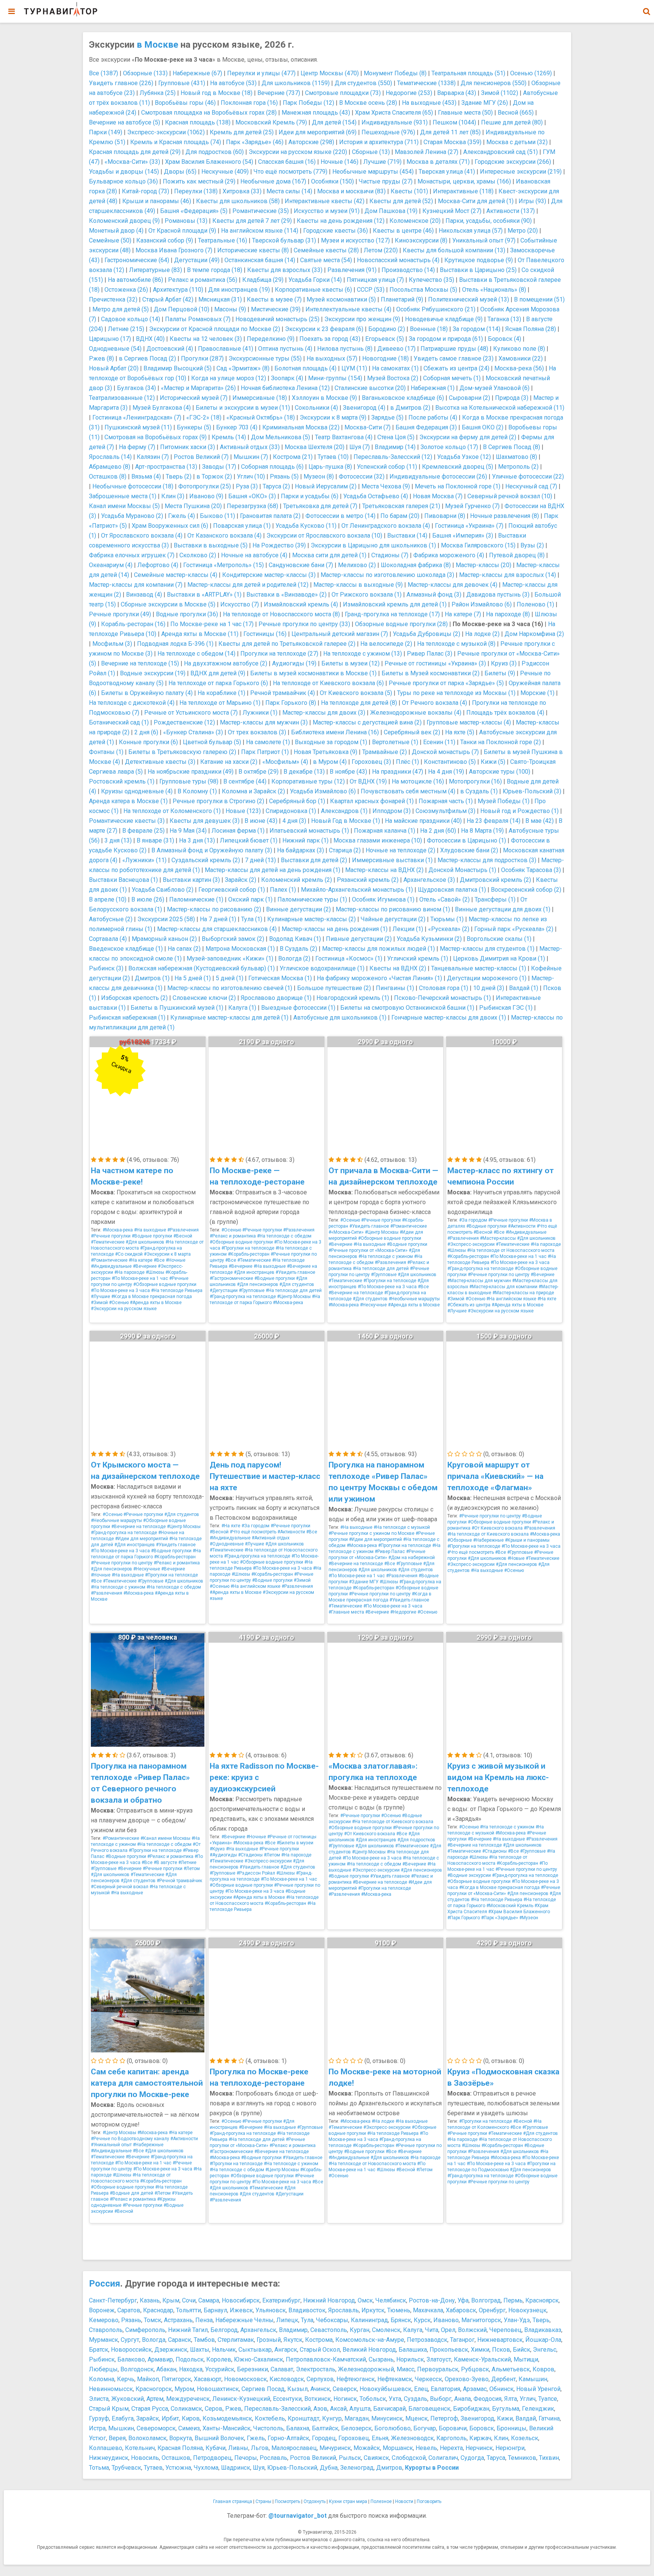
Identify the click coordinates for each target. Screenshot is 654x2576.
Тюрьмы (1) (447, 919)
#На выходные (150, 1230)
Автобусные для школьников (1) (340, 1017)
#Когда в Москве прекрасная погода (152, 1297)
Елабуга (123, 2418)
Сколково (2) (198, 555)
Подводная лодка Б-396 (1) (175, 644)
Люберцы (103, 2369)
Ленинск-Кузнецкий (241, 2399)
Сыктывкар (255, 2350)
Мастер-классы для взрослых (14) (508, 575)
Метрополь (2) (518, 467)
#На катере (141, 1260)
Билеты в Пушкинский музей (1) (177, 1008)
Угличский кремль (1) (418, 958)
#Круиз (217, 1849)
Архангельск (258, 2330)
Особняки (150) (332, 181)
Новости (404, 2501)
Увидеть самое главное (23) (454, 358)
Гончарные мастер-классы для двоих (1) (449, 1017)
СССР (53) (371, 290)
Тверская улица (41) (447, 172)
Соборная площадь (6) (272, 467)
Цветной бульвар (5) (212, 742)
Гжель (256, 2438)
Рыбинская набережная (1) (127, 1017)
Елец (421, 2389)
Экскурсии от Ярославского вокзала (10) (324, 536)
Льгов (260, 2448)
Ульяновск (271, 2310)
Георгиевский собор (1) (232, 890)
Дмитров (389, 2468)
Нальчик (224, 2350)
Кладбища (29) (263, 280)
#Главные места (346, 1612)
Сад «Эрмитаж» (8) (243, 368)
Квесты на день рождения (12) (341, 221)
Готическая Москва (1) (280, 978)
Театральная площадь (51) (468, 73)
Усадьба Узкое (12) (464, 457)
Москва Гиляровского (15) (478, 545)
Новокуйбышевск (385, 2389)
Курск (422, 2320)
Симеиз (189, 2428)
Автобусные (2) (111, 919)
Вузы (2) (532, 545)
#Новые (516, 1558)
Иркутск (373, 2310)
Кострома (319, 2340)
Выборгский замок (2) (233, 939)
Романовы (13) (186, 221)
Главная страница (233, 2501)
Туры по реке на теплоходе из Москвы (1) (456, 693)
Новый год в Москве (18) (216, 93)
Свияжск (376, 2458)
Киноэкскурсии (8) (421, 240)
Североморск (156, 2428)
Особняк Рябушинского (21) (436, 309)
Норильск (410, 2359)
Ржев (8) (101, 358)
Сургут (130, 2340)
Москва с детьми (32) (517, 142)
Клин (501, 2438)
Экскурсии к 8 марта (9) (333, 417)
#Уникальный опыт (111, 2145)
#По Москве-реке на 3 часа (120, 1290)
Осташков (176, 2458)
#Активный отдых (271, 1538)
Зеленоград (357, 2468)
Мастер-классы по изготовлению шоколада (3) (387, 575)
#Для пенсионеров (258, 1284)
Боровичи (453, 2428)
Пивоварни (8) (445, 516)
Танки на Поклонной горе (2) (501, 742)
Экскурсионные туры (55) (265, 358)
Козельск (525, 2438)
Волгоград (486, 2300)
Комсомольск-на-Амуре (370, 2340)
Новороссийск (131, 2350)
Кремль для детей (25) (242, 132)
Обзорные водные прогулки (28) (401, 624)
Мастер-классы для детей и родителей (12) (248, 585)
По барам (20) (400, 516)
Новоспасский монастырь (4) (398, 260)
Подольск (190, 2359)
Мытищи (526, 2359)
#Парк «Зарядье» (500, 1918)
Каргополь (452, 2438)
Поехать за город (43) (330, 339)
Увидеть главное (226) (121, 83)
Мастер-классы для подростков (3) (487, 860)
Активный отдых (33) (250, 447)
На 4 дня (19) (446, 772)
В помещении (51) (539, 299)
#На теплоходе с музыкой (402, 1527)
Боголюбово (392, 2428)
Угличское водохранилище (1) (322, 968)
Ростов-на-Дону (432, 2300)
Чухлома (206, 2468)
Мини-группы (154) (335, 378)
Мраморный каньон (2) (164, 939)
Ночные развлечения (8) (505, 516)
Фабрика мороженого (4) (449, 555)
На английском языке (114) (260, 231)
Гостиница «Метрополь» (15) (223, 565)
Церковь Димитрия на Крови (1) (499, 958)
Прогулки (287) (202, 358)
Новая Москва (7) (438, 496)
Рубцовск (475, 2369)
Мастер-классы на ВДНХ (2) (384, 870)
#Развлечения (183, 1230)
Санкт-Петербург (113, 2300)
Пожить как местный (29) (199, 181)
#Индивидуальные (111, 1266)
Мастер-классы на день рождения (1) (335, 929)
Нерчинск (479, 2448)
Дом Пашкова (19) (391, 211)
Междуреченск (188, 2399)
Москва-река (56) (519, 368)
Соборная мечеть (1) (452, 378)
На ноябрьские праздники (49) (191, 772)
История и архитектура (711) (379, 142)
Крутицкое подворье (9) (479, 260)
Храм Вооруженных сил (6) (170, 526)
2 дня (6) (146, 732)
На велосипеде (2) (386, 644)
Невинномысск (111, 2389)
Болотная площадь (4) (305, 368)
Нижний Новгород (329, 2300)
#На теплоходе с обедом (284, 1236)
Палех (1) (283, 890)
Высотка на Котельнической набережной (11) (500, 408)
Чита (432, 2330)
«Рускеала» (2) (449, 929)
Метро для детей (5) (121, 309)
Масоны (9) (230, 309)
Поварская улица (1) (242, 526)
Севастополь (329, 2330)
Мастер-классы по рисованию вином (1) (393, 909)
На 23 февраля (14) (494, 821)
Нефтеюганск (356, 2379)
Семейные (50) (110, 240)
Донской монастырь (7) (445, 752)
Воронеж (102, 2310)
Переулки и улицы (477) (261, 73)
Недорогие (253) (409, 93)
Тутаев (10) (333, 457)
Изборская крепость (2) (134, 998)
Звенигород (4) (364, 408)
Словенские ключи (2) (204, 998)
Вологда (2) (294, 958)
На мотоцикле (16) (418, 781)
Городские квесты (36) (336, 231)
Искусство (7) (240, 604)
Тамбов (204, 2340)
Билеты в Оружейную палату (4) (147, 693)
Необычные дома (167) (273, 181)
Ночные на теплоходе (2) (400, 850)
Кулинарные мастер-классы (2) (311, 919)
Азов (320, 2409)
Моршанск (398, 2448)
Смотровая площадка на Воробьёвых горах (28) (209, 113)
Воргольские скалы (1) (499, 939)
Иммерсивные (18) (260, 398)
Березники (252, 2369)
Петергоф (444, 2418)
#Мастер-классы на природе (523, 1293)
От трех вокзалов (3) (257, 732)
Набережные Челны (244, 2320)
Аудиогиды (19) (294, 663)
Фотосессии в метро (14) (340, 516)
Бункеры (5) (194, 427)
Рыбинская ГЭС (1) (506, 1008)
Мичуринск (335, 2448)
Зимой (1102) (500, 93)
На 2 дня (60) (438, 831)
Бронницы (512, 2428)
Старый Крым (109, 2409)
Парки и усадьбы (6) (310, 496)
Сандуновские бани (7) (301, 565)
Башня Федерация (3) (426, 427)
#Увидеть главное (295, 1272)
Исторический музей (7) (194, 398)
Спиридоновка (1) (291, 811)
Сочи (189, 2300)
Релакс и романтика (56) (203, 280)
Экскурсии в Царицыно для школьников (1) (373, 545)
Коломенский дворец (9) (124, 221)
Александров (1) (344, 811)
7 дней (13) (260, 860)
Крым (171, 2300)
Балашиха (413, 2350)
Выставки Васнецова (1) (123, 880)
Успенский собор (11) (387, 467)
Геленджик (538, 2409)
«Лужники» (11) (144, 860)
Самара (209, 2300)
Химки (480, 2350)
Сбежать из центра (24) (456, 368)
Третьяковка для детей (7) (320, 506)
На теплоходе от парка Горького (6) (218, 683)
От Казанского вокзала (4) (224, 536)
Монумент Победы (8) (395, 73)
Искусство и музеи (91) (327, 211)
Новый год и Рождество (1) (519, 811)
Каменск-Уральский (482, 2359)
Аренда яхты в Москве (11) (200, 634)
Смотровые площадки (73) (343, 93)
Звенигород (477, 2418)
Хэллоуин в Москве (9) (324, 398)
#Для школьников (145, 1242)
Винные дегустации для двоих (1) (503, 909)
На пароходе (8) (508, 614)
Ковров (543, 2369)
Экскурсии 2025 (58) (166, 919)
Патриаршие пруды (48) (454, 349)
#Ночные (176, 1260)
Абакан (166, 2369)
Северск (345, 2389)
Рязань (131, 2320)
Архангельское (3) (429, 880)
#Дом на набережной (412, 1558)
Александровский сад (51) (501, 152)
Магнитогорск (481, 2320)
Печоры (246, 2458)
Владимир (293, 2330)
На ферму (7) (137, 447)
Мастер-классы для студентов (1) (487, 949)
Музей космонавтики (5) (341, 299)
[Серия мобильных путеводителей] (61, 9)
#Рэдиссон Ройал (256, 1873)
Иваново (446, 2320)
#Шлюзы (155, 1272)
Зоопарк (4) (287, 378)
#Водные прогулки (152, 1236)
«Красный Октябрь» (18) (261, 417)
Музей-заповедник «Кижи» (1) (230, 958)
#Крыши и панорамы (527, 1540)
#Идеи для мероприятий (142, 1539)
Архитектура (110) (178, 290)
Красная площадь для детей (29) (135, 152)
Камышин (533, 2379)
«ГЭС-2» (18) (204, 417)
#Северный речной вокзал (120, 1887)
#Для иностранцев (254, 1272)
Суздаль (416, 2399)
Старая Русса (150, 2409)
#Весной (183, 1236)
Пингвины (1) (395, 988)
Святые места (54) (326, 260)
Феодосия (487, 2399)
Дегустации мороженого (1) (487, 978)
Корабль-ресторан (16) (133, 624)
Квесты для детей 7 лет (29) (252, 221)
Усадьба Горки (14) (315, 280)
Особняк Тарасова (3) (531, 870)
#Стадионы (250, 1855)
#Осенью (119, 1303)
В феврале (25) (143, 831)
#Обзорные (460, 1540)
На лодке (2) (482, 634)
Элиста (99, 2399)
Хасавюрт (208, 2379)
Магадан (357, 2418)
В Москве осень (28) (368, 103)
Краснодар (158, 2310)
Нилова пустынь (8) (345, 349)
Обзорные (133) (145, 73)
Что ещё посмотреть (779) (290, 172)
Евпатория (445, 2389)
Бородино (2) (387, 329)
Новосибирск (241, 2300)
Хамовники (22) (521, 358)
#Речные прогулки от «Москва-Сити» (368, 1250)
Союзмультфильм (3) (445, 811)
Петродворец (212, 2458)
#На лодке (383, 2121)
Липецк (287, 2320)
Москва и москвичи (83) (351, 191)
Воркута (181, 2438)
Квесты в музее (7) (274, 299)
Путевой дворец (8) (517, 555)
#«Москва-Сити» (346, 1232)
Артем (155, 2399)
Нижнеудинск (109, 2458)
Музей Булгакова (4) (162, 408)
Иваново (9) (206, 496)
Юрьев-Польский (292, 2468)
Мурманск (104, 2340)
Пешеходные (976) (388, 132)
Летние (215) (126, 329)
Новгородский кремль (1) (353, 998)
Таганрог (462, 2340)
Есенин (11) (439, 742)
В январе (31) (155, 840)
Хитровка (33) (242, 191)
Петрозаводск (427, 2340)
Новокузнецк (527, 2310)
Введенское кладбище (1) (126, 949)
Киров (191, 2418)
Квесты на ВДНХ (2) (398, 968)
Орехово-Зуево (467, 2379)
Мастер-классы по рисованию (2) (214, 909)
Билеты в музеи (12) (350, 663)
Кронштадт (304, 2418)
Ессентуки (287, 2399)
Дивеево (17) (396, 349)
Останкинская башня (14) (260, 260)
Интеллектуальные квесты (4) (348, 309)
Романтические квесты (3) (127, 821)
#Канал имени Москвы (165, 1838)
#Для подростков (416, 1840)
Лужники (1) (260, 713)
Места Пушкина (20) (193, 506)
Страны (263, 2501)
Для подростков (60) (215, 152)
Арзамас (475, 2389)
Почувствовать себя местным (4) (408, 791)
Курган (360, 2330)
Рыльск (350, 2458)
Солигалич (443, 2458)
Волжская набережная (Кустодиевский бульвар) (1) (202, 968)
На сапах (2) (184, 949)
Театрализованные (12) (122, 398)
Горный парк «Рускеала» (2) (514, 929)
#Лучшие (100, 1297)
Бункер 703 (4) (237, 427)
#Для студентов (297, 1284)
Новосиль (145, 2458)
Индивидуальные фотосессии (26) (438, 476)
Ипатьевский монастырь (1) (309, 831)
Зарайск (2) (241, 880)
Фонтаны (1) (106, 752)
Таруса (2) (276, 486)
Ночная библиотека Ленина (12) (285, 388)
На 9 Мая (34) (188, 831)
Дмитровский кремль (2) (495, 880)
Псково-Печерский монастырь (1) (442, 998)
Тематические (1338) (426, 83)
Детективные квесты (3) (160, 762)
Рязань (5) (284, 476)
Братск (99, 2350)
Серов (214, 2409)
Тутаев (153, 2468)
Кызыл (297, 2389)
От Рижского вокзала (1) (367, 595)
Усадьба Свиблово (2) (163, 890)
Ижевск (241, 2310)
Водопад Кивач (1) (295, 939)
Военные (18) (429, 329)
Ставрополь (106, 2330)
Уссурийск (220, 2369)
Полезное (381, 2501)
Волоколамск (147, 2438)
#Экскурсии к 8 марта (167, 1254)
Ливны (238, 2448)
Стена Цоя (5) (396, 437)
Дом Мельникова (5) (280, 437)
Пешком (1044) (454, 122)
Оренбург (492, 2310)
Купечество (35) (431, 280)
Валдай (526, 2418)
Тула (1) (252, 919)
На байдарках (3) (301, 850)
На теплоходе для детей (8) (359, 703)
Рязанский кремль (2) (368, 880)
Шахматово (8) (516, 457)
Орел (448, 2330)
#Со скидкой (129, 1254)
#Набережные (488, 1540)
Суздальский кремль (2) (206, 860)
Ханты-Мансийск (227, 2428)
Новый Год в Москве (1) (346, 821)
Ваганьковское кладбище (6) (403, 398)
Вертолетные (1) (395, 742)
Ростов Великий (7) (201, 457)
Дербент (504, 2379)
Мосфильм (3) (112, 644)
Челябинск (391, 2300)
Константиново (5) (450, 762)
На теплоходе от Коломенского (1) (172, 811)
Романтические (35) (261, 211)
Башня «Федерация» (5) (194, 211)
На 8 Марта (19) (482, 831)
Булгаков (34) (136, 388)
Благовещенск (429, 2409)
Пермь (513, 2300)
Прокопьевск (449, 2350)
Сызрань (381, 2359)
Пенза (204, 2320)
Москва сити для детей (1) (329, 555)
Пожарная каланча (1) (385, 831)
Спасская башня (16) (287, 162)
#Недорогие (403, 1612)
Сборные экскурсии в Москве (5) (168, 604)
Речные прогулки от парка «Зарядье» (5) (446, 683)
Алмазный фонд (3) (434, 595)
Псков (501, 2350)
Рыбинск (102, 2359)
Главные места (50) (465, 113)
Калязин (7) (153, 457)
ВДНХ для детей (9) (218, 673)
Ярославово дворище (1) (276, 998)
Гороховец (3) (371, 762)
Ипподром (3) (392, 811)
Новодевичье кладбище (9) (444, 319)
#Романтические (109, 1260)
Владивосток (307, 2310)
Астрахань (178, 2320)
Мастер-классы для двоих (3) (324, 713)
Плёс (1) (407, 762)
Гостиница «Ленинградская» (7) (137, 417)
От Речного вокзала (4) (434, 703)
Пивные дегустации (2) (359, 939)
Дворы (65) (180, 172)
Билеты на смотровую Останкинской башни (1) (407, 1008)
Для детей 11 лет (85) (450, 132)
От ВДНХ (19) (368, 781)
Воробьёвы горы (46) (185, 103)
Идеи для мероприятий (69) (318, 132)
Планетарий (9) (402, 299)
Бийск (522, 2350)
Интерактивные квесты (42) (325, 201)
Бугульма (506, 2409)
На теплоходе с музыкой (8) (456, 644)
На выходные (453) (429, 103)
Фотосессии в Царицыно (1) (466, 840)
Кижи (505, 2418)
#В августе (165, 1862)
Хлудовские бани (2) (469, 850)
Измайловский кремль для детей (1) (395, 604)
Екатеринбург (281, 2300)
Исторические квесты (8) (253, 250)
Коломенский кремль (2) (297, 880)
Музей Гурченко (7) (472, 506)
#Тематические (108, 1242)
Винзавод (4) (144, 595)
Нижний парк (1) (305, 840)
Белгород (224, 2330)
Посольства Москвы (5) (423, 290)
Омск (365, 2300)
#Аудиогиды (223, 1855)
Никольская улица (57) (471, 231)
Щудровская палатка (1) (452, 890)
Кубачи (216, 2448)
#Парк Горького (464, 1918)
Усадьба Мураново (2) (132, 516)
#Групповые (252, 1290)
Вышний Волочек (219, 2438)
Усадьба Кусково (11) (306, 526)
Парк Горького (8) (291, 703)
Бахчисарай (389, 2409)
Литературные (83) (156, 270)
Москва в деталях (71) (438, 162)
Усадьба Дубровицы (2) (427, 634)
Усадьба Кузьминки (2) (429, 939)
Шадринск (236, 2468)
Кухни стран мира (348, 2501)
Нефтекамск (395, 2379)
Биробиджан (471, 2409)
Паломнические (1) (196, 899)
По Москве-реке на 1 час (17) (212, 624)
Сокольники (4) (316, 408)
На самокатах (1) (395, 368)
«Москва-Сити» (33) (132, 162)
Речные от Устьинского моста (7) (191, 713)
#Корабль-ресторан (249, 1254)
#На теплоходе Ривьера (177, 1290)
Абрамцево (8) (110, 467)
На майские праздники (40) (423, 821)
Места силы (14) (289, 191)
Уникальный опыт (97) (484, 240)
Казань (150, 2300)
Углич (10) (251, 476)
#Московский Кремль (510, 1906)
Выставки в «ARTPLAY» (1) (204, 595)
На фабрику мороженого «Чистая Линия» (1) (379, 978)
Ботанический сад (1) (119, 722)
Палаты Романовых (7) (198, 319)
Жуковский (128, 2399)
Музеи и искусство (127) (355, 240)
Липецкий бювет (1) (249, 840)
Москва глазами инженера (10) (378, 840)
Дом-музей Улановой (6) (494, 388)
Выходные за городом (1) (331, 742)
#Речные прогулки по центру (499, 1275)
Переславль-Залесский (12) (393, 457)
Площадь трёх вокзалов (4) (505, 713)
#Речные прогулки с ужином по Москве (371, 1533)
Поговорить (429, 2501)
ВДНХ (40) (150, 339)
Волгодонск (137, 2369)
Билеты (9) (500, 673)
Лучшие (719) (382, 162)
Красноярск (542, 2300)
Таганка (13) (504, 319)
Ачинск (320, 2389)
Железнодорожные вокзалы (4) (416, 713)
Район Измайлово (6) (482, 604)
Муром (184, 2389)
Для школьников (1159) (296, 83)
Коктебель (270, 2418)
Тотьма (99, 2468)
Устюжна (178, 2468)
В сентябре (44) (245, 781)
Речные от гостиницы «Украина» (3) (435, 663)
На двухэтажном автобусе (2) (226, 663)
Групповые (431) (182, 83)
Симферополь (145, 2330)
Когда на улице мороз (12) (229, 378)
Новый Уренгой (538, 2389)
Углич (528, 2399)
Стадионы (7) (390, 555)
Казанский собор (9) (165, 240)
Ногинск (345, 2399)
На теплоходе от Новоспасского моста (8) (281, 614)
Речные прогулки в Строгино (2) (218, 801)
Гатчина (549, 2418)
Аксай (338, 2409)
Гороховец (354, 2438)
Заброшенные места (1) (123, 496)
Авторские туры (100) (500, 772)
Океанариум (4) (111, 565)
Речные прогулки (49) (120, 614)
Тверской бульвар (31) (284, 240)
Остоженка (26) (126, 290)
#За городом (473, 1220)
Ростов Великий (313, 2458)
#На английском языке (511, 1299)
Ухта (395, 2399)
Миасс (406, 2369)
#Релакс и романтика (233, 1236)
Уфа (463, 2300)
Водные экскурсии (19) (153, 673)
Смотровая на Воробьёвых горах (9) (156, 437)
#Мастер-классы (498, 1238)
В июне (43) (261, 821)
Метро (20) (523, 231)
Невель (426, 2448)
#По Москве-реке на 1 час (140, 1278)
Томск (153, 2320)
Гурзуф (99, 2418)
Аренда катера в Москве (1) (128, 801)
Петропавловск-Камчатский (326, 2359)
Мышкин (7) (251, 457)
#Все (159, 1260)
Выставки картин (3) (191, 880)
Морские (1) (537, 693)
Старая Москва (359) (452, 142)
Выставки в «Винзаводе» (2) (287, 595)
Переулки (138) (196, 191)
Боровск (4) (505, 339)
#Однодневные (227, 1544)
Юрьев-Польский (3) (532, 791)
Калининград (369, 2320)
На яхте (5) (460, 732)
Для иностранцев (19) (239, 290)
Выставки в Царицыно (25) (478, 270)
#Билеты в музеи (295, 1843)
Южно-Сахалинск (258, 2359)
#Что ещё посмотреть (253, 1532)
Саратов (129, 2310)
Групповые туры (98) (189, 781)
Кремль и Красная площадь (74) (176, 142)
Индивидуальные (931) (395, 122)
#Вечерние (145, 1266)
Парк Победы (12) (308, 103)
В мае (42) (540, 821)
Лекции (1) (408, 929)
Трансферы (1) (495, 899)
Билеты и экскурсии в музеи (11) (243, 408)
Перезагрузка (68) (252, 506)
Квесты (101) (409, 191)
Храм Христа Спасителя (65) (394, 113)
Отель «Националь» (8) (494, 290)
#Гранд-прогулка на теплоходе (243, 1297)
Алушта (360, 2409)
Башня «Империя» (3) (463, 536)
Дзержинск (171, 2350)
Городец (324, 2438)
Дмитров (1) (152, 978)
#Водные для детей (132, 2193)
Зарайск (148, 2418)
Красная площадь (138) (198, 122)
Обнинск (501, 2389)
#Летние (187, 1862)
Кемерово (104, 2320)
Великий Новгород (369, 2350)
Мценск (417, 2418)
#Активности (522, 1226)
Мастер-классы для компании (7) (136, 585)
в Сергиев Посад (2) (147, 358)
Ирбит (170, 2418)
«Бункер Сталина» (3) (193, 732)
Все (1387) (104, 73)
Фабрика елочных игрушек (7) (132, 555)
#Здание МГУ (364, 1582)
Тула (307, 2320)
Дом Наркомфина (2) (534, 634)
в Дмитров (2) (410, 408)
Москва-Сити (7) (367, 427)
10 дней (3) (489, 988)
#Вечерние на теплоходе (356, 1293)
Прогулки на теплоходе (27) (279, 654)
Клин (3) (173, 496)
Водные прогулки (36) (187, 614)
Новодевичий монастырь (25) (277, 319)
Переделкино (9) (271, 339)
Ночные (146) (339, 162)
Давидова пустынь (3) (498, 595)
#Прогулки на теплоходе (248, 1248)
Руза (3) (247, 486)
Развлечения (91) (352, 270)
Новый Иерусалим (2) (326, 486)
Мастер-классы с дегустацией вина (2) (367, 722)
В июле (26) (148, 899)
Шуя (259, 2468)
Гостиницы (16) (265, 634)
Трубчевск (126, 2468)
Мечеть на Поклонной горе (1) (458, 486)
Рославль (273, 2458)
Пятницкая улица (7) (375, 280)
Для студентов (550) (363, 83)
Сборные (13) (371, 152)
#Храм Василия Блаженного (519, 1912)
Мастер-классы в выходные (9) (358, 585)
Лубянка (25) (158, 93)
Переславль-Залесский (277, 2409)
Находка (191, 2369)
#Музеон (529, 1918)
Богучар (425, 2428)
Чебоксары (332, 2320)
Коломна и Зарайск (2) (253, 791)
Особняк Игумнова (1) (383, 899)
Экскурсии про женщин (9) (362, 319)
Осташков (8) (108, 476)
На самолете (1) (268, 742)
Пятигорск (176, 2379)
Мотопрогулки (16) (475, 781)
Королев (219, 2359)
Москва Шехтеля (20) (315, 447)
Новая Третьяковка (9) (325, 752)
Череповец (505, 2330)
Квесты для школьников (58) (238, 201)
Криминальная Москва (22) (301, 427)
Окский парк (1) (250, 899)
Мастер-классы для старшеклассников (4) (217, 929)
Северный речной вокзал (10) (510, 496)
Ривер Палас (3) (430, 654)
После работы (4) (433, 417)
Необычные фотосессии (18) (133, 486)
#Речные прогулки (111, 1236)
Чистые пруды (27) (386, 181)
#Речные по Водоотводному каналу (130, 2139)
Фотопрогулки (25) (205, 486)
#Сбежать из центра (469, 1305)
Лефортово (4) (158, 565)
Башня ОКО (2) (483, 427)
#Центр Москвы (294, 1297)
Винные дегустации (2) (298, 909)
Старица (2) (345, 850)
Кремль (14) (229, 437)
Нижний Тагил (188, 2330)
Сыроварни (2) (469, 398)
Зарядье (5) (387, 417)
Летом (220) (381, 250)
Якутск (293, 2340)
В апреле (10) (108, 899)
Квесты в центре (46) (403, 231)
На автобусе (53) (233, 83)
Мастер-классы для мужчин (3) (264, 722)
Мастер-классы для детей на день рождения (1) (272, 870)
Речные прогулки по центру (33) (304, 624)
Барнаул (215, 2310)
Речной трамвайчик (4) (283, 693)
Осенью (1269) (531, 73)
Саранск (180, 2340)
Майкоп (148, 2379)
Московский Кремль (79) (271, 122)
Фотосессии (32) (362, 476)
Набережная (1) (433, 388)
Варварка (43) (457, 93)
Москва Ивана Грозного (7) (174, 250)
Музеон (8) (319, 476)
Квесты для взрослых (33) (285, 270)
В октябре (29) (258, 772)
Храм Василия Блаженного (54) (209, 162)
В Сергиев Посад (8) (512, 447)
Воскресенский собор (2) (526, 890)
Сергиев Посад (263, 2389)
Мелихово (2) (357, 565)
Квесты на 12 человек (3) (206, 339)
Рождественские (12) (184, 722)
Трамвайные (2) (385, 752)
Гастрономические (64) (137, 260)
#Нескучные (373, 1305)
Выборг (441, 2399)
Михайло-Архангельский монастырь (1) (357, 890)
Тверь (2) (179, 476)
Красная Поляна (180, 2448)
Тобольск (373, 2399)
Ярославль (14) (110, 457)
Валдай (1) (524, 988)
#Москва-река (118, 1230)
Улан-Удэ (517, 2320)
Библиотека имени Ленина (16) (335, 732)
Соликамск (186, 2409)
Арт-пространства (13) (166, 467)
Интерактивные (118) (463, 191)
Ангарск (286, 2350)
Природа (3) (512, 398)
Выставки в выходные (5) (211, 545)
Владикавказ (543, 2330)
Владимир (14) (395, 447)
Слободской (409, 2458)
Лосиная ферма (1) (238, 831)
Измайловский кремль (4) (301, 604)
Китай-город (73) (146, 191)
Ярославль (343, 2310)
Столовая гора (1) (444, 988)
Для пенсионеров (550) (494, 83)
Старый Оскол (320, 2350)
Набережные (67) (197, 73)
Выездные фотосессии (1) (298, 1008)
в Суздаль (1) (479, 791)
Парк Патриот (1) (265, 752)
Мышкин (121, 2428)
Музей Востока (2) (393, 378)
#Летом (192, 1869)
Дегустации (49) (197, 260)
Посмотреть (287, 2501)
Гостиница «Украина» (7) (469, 526)
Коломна (102, 2379)
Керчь (126, 2379)
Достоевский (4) (170, 349)
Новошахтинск (218, 2389)
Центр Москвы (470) (330, 73)
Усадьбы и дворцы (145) (124, 172)
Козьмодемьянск (227, 2418)
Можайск (367, 2448)
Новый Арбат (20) (114, 368)
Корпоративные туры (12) (308, 781)
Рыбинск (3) (106, 968)
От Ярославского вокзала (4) (142, 536)
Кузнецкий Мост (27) (452, 211)
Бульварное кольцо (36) (123, 181)
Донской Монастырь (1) (462, 870)
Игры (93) (532, 201)
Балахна (298, 2428)
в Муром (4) (330, 762)
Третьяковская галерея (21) (401, 506)
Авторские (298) (311, 142)
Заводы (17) (219, 467)
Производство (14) (408, 270)
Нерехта (451, 2448)
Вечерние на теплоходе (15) (140, 663)
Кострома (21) (293, 457)
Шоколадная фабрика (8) (416, 565)
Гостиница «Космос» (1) (349, 958)
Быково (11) (217, 516)
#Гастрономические (231, 1278)
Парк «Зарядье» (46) (255, 142)
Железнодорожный (366, 2369)
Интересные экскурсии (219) (521, 172)
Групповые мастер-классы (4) (469, 722)
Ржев (233, 2409)
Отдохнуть (315, 2501)
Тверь (541, 2320)
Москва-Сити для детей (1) (476, 201)
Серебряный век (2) (412, 732)
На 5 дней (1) (193, 978)
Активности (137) (511, 211)
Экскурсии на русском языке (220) (298, 152)
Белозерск (356, 2428)
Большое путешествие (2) (334, 988)
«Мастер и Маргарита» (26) (198, 388)
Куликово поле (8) (519, 349)
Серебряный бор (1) (297, 801)
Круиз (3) (504, 663)
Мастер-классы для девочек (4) (452, 585)
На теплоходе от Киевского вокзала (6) (328, 683)
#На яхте (547, 1299)
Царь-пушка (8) (330, 467)
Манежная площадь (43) (316, 113)
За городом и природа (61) (446, 339)
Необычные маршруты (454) (373, 172)
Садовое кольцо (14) (131, 319)
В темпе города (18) (215, 270)
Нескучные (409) (225, 172)
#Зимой (99, 1303)
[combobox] (646, 8)
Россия (105, 2284)
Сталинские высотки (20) (370, 388)
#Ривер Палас (390, 1552)
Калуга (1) (242, 1008)
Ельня (380, 2438)
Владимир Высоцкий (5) (178, 368)
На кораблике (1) (221, 693)
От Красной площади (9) (182, 231)
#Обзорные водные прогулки (165, 1284)
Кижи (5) (493, 762)
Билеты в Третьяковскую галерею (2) (182, 752)
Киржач (480, 2438)
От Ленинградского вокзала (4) (386, 526)
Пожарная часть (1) (446, 801)
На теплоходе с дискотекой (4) (132, 703)
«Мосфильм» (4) (285, 762)
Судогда (472, 2458)
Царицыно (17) (110, 339)
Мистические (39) (276, 309)
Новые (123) (243, 811)
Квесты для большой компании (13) (454, 250)
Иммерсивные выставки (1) (392, 860)
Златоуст (439, 2359)
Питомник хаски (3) (188, 447)
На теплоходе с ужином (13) (363, 654)
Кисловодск (287, 2379)
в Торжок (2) (214, 476)
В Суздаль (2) (298, 949)
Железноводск (412, 2438)
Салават (282, 2369)
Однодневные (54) (115, 349)
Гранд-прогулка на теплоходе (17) (392, 614)
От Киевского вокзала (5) (356, 693)
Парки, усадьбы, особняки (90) (489, 221)
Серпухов (320, 2379)
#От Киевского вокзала (497, 1528)
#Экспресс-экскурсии (471, 1244)
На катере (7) (463, 614)
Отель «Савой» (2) (445, 899)
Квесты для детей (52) (401, 201)
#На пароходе (129, 1272)
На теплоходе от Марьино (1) (220, 703)
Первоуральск (438, 2369)
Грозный (269, 2340)
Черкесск (428, 2379)
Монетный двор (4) (116, 231)
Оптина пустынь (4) (285, 349)
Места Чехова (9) (386, 486)
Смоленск (386, 2330)
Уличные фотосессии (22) (528, 476)
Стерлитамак (236, 2340)
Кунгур (332, 2418)
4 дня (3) (294, 821)
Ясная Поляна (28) (531, 329)
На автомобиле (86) (135, 280)
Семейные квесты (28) (326, 250)
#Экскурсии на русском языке (124, 1309)
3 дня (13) (118, 840)
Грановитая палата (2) (270, 516)
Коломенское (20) (415, 221)
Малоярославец (294, 2448)
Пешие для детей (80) (512, 122)
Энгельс (545, 2350)
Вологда (154, 2340)
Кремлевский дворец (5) (458, 467)
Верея (117, 2438)
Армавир (160, 2359)
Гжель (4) (181, 516)
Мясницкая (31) (220, 299)
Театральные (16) (223, 240)
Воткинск (318, 2399)
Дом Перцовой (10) (181, 309)
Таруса (496, 2458)
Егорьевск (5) (385, 339)
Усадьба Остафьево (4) (376, 496)
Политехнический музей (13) (469, 299)
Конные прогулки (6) (148, 742)
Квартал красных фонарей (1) (372, 801)
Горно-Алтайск (288, 2438)
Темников (522, 2458)
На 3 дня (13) (197, 840)
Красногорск (154, 2389)
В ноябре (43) (348, 772)
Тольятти (188, 2310)
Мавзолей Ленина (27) (427, 152)
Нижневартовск (500, 2340)
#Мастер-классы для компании (503, 1287)
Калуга (413, 2330)
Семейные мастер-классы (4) (176, 575)
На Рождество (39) (279, 545)
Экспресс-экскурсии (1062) (166, 132)
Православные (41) (226, 349)
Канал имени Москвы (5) (124, 506)
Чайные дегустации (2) (393, 919)
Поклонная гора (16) (249, 103)
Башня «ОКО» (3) (252, 496)
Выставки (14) (407, 536)
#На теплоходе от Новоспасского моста (511, 1250)
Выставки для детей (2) (314, 860)
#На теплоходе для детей (294, 1290)
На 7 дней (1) (218, 919)
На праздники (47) (398, 772)
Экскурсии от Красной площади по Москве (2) (215, 329)
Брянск (401, 2320)
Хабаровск (461, 2310)
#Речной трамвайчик (179, 1881)
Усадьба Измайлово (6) (323, 791)
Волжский (472, 2330)
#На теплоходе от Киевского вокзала (488, 1534)
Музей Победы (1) (504, 801)
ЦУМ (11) (354, 368)
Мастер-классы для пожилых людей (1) (378, 949)
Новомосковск (245, 2379)
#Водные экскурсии (469, 1875)
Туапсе (548, 2399)
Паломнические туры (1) (312, 899)
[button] (646, 11)
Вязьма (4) (146, 476)
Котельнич (140, 2448)
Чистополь (268, 2428)
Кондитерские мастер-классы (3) (269, 575)
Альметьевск (511, 2369)
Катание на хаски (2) (229, 762)
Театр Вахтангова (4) (344, 437)
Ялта (511, 2399)
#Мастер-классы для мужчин (479, 1281)
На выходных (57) (332, 358)
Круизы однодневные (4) (137, 791)
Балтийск (325, 2428)
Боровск (482, 2428)
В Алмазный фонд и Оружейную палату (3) (212, 850)
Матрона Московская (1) (240, 949)
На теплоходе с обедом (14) (196, 654)
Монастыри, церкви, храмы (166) (464, 181)
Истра (97, 2428)
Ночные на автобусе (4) (254, 555)
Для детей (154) (334, 122)
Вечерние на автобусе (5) (125, 122)
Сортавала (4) (108, 939)
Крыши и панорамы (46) (157, 201)
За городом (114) (476, 329)
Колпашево (106, 2448)
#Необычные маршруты (414, 1299)
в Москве (157, 45)
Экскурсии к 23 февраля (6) (324, 329)
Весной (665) (516, 113)
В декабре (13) (304, 772)
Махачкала (428, 2310)
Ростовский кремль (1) (122, 781)
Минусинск (387, 2418)
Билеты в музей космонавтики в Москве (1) (313, 673)
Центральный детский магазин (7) (340, 634)
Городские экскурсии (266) (513, 162)
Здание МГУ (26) (485, 103)
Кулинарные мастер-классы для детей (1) (229, 1017)
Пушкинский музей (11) (138, 427)
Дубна (329, 2468)
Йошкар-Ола (543, 2340)
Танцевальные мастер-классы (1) (479, 968)
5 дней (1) (230, 978)
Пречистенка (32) (113, 299)
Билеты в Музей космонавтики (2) (431, 673)
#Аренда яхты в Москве (156, 1303)
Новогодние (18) (385, 358)
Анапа (462, 2399)
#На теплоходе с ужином (386, 1256)
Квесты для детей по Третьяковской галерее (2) (287, 644)
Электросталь (316, 2369)
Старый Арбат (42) (168, 299)
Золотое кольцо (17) (449, 447)
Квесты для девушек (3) (205, 821)
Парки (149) (106, 132)
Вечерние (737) (279, 93)
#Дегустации (224, 1290)
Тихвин (549, 2458)
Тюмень (399, 2310)
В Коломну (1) (197, 791)
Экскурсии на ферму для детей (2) (468, 437)
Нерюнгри (510, 2448)
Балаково (131, 2359)
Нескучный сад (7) (531, 486)
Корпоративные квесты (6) (313, 290)
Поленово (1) (535, 604)
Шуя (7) (360, 447)
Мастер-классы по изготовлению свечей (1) (230, 988)
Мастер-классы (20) (483, 565)
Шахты (200, 2350)
